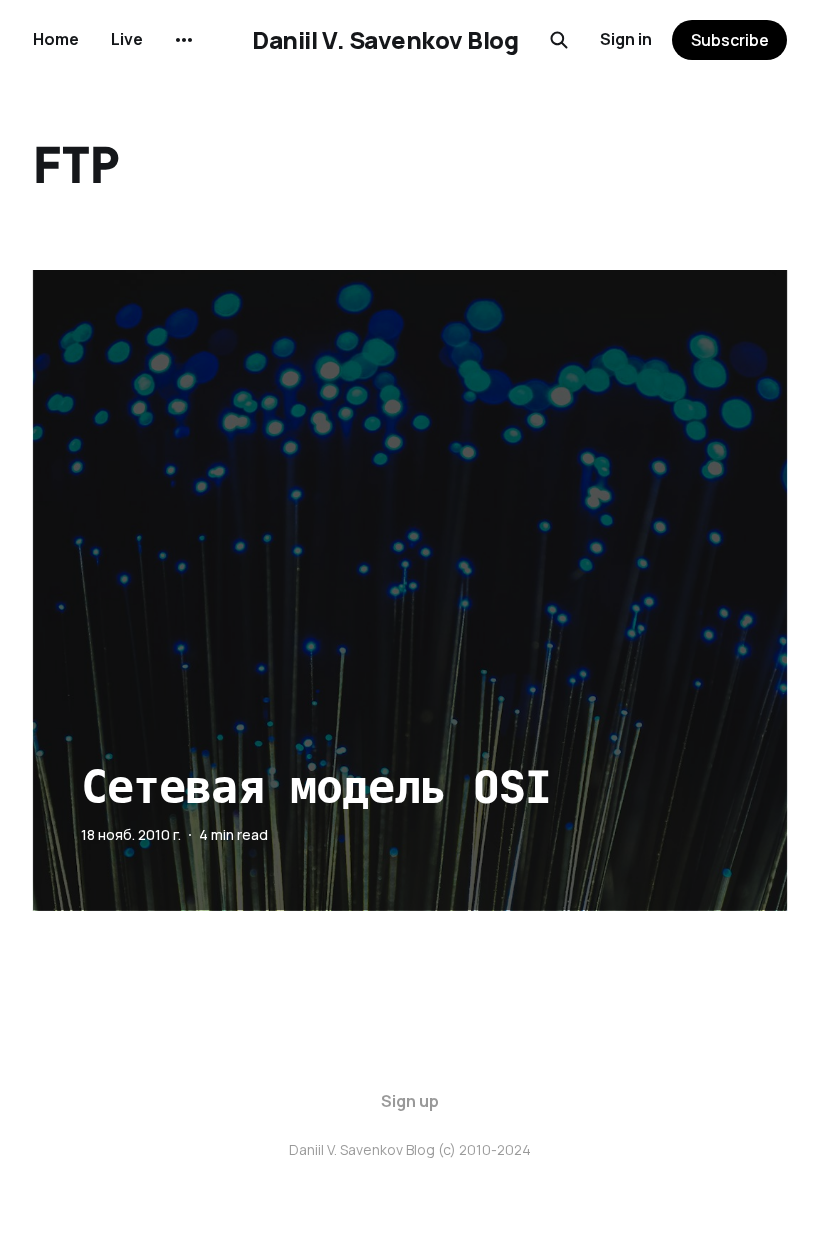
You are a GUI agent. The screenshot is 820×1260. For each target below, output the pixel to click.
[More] (184, 40)
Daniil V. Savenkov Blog (385, 40)
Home (56, 39)
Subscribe (730, 40)
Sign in (626, 39)
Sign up (410, 1101)
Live (127, 39)
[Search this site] (559, 40)
